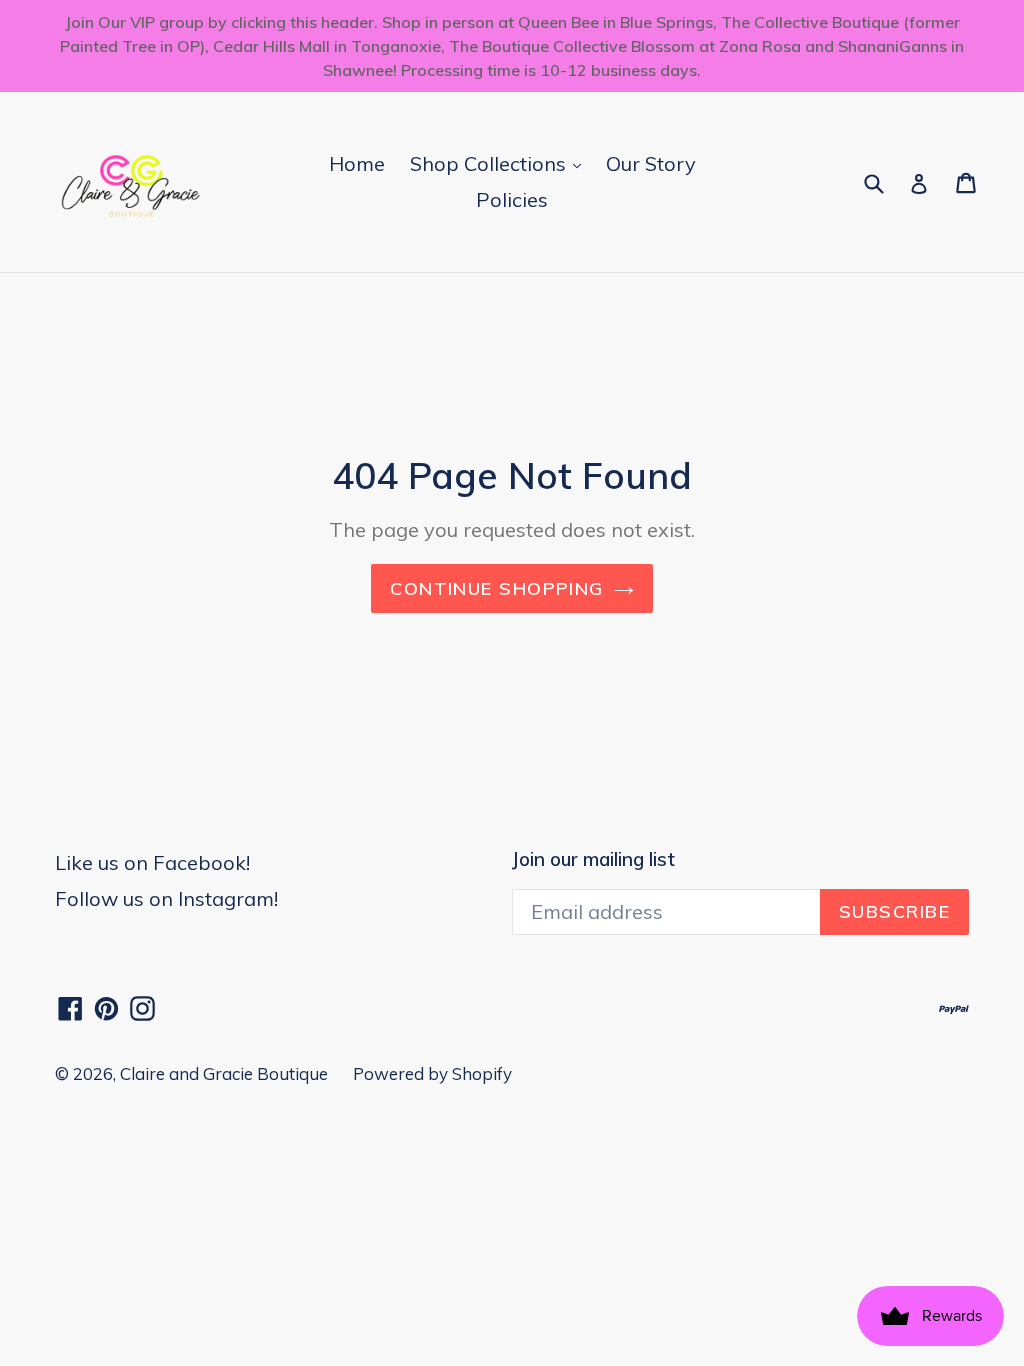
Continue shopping (496, 588)
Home (357, 163)
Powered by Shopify (432, 1073)
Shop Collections (500, 163)
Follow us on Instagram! (166, 898)
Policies (512, 199)
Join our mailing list (593, 859)
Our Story (651, 163)
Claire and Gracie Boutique (224, 1073)
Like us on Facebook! (152, 862)
